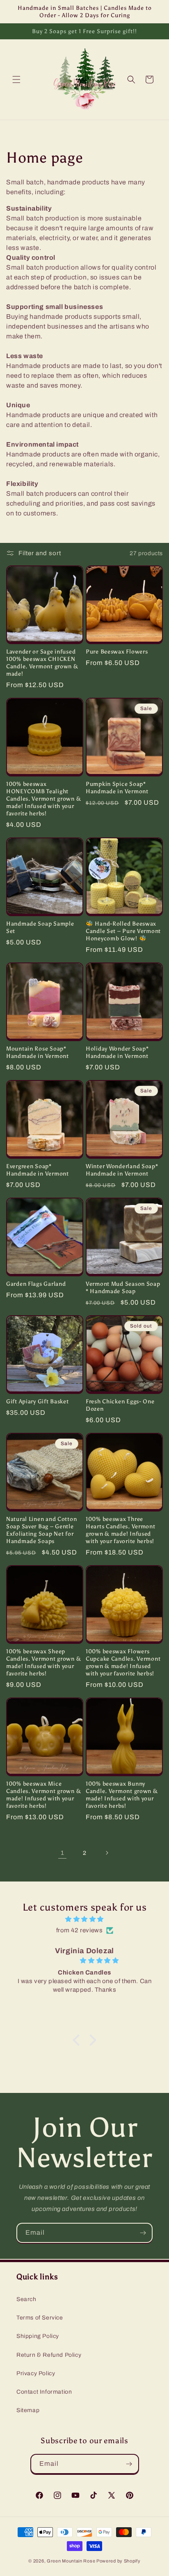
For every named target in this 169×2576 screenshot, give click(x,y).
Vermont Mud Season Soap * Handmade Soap (123, 1287)
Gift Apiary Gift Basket (38, 1401)
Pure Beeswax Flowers (117, 651)
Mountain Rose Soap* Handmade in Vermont (38, 1052)
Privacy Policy (36, 2373)
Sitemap (28, 2410)
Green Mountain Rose (71, 2561)
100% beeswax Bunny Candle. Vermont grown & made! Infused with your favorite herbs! (122, 1795)
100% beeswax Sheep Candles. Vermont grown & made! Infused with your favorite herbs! (43, 1662)
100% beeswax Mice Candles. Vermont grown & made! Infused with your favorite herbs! (43, 1795)
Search (26, 2299)
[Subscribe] (143, 2233)
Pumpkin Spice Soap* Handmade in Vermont (117, 788)
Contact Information (44, 2392)
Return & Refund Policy (49, 2355)
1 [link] (63, 1853)
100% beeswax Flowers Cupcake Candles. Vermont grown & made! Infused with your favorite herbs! (123, 1662)
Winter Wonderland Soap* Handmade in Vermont (122, 1170)
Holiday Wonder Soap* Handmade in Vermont (117, 1052)
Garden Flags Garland (36, 1284)
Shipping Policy (38, 2336)
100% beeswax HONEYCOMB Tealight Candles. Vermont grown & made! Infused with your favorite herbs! (43, 799)
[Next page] (107, 1853)
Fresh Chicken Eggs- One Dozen (120, 1405)
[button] (16, 79)
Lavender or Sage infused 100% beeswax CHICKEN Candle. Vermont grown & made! (42, 663)
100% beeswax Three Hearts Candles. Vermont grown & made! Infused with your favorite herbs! (121, 1530)
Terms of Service (40, 2318)
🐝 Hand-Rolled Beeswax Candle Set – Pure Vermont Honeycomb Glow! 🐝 (123, 931)
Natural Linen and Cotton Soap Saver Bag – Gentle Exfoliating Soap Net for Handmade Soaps (41, 1530)
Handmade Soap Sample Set (40, 927)
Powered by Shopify (119, 2561)
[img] (84, 1919)
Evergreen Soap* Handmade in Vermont (38, 1170)
